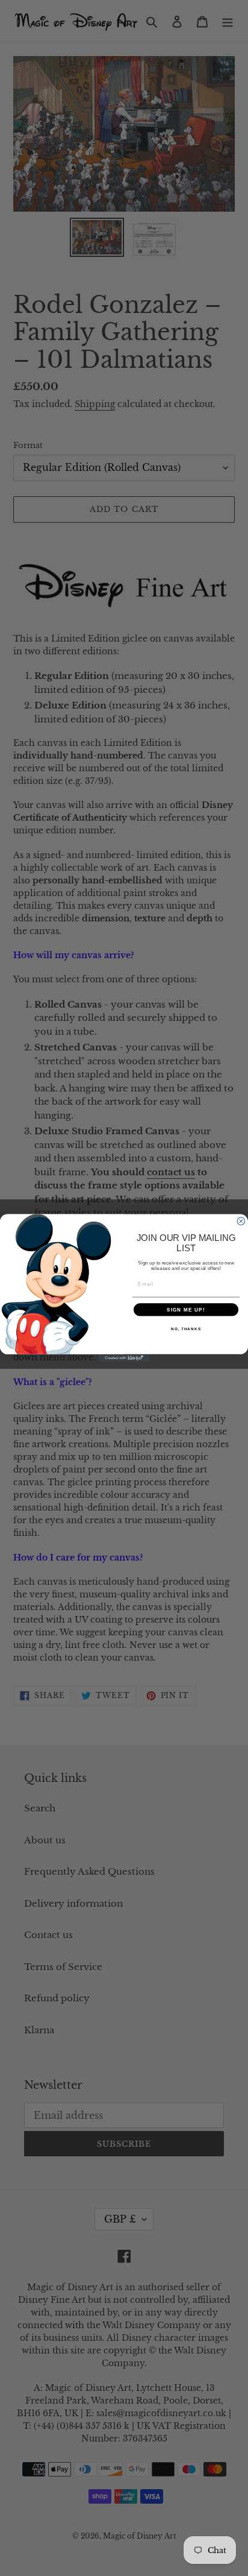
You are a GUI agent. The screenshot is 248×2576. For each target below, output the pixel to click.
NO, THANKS (186, 1329)
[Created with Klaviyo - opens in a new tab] (124, 1358)
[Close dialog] (241, 1221)
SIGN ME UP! (186, 1309)
